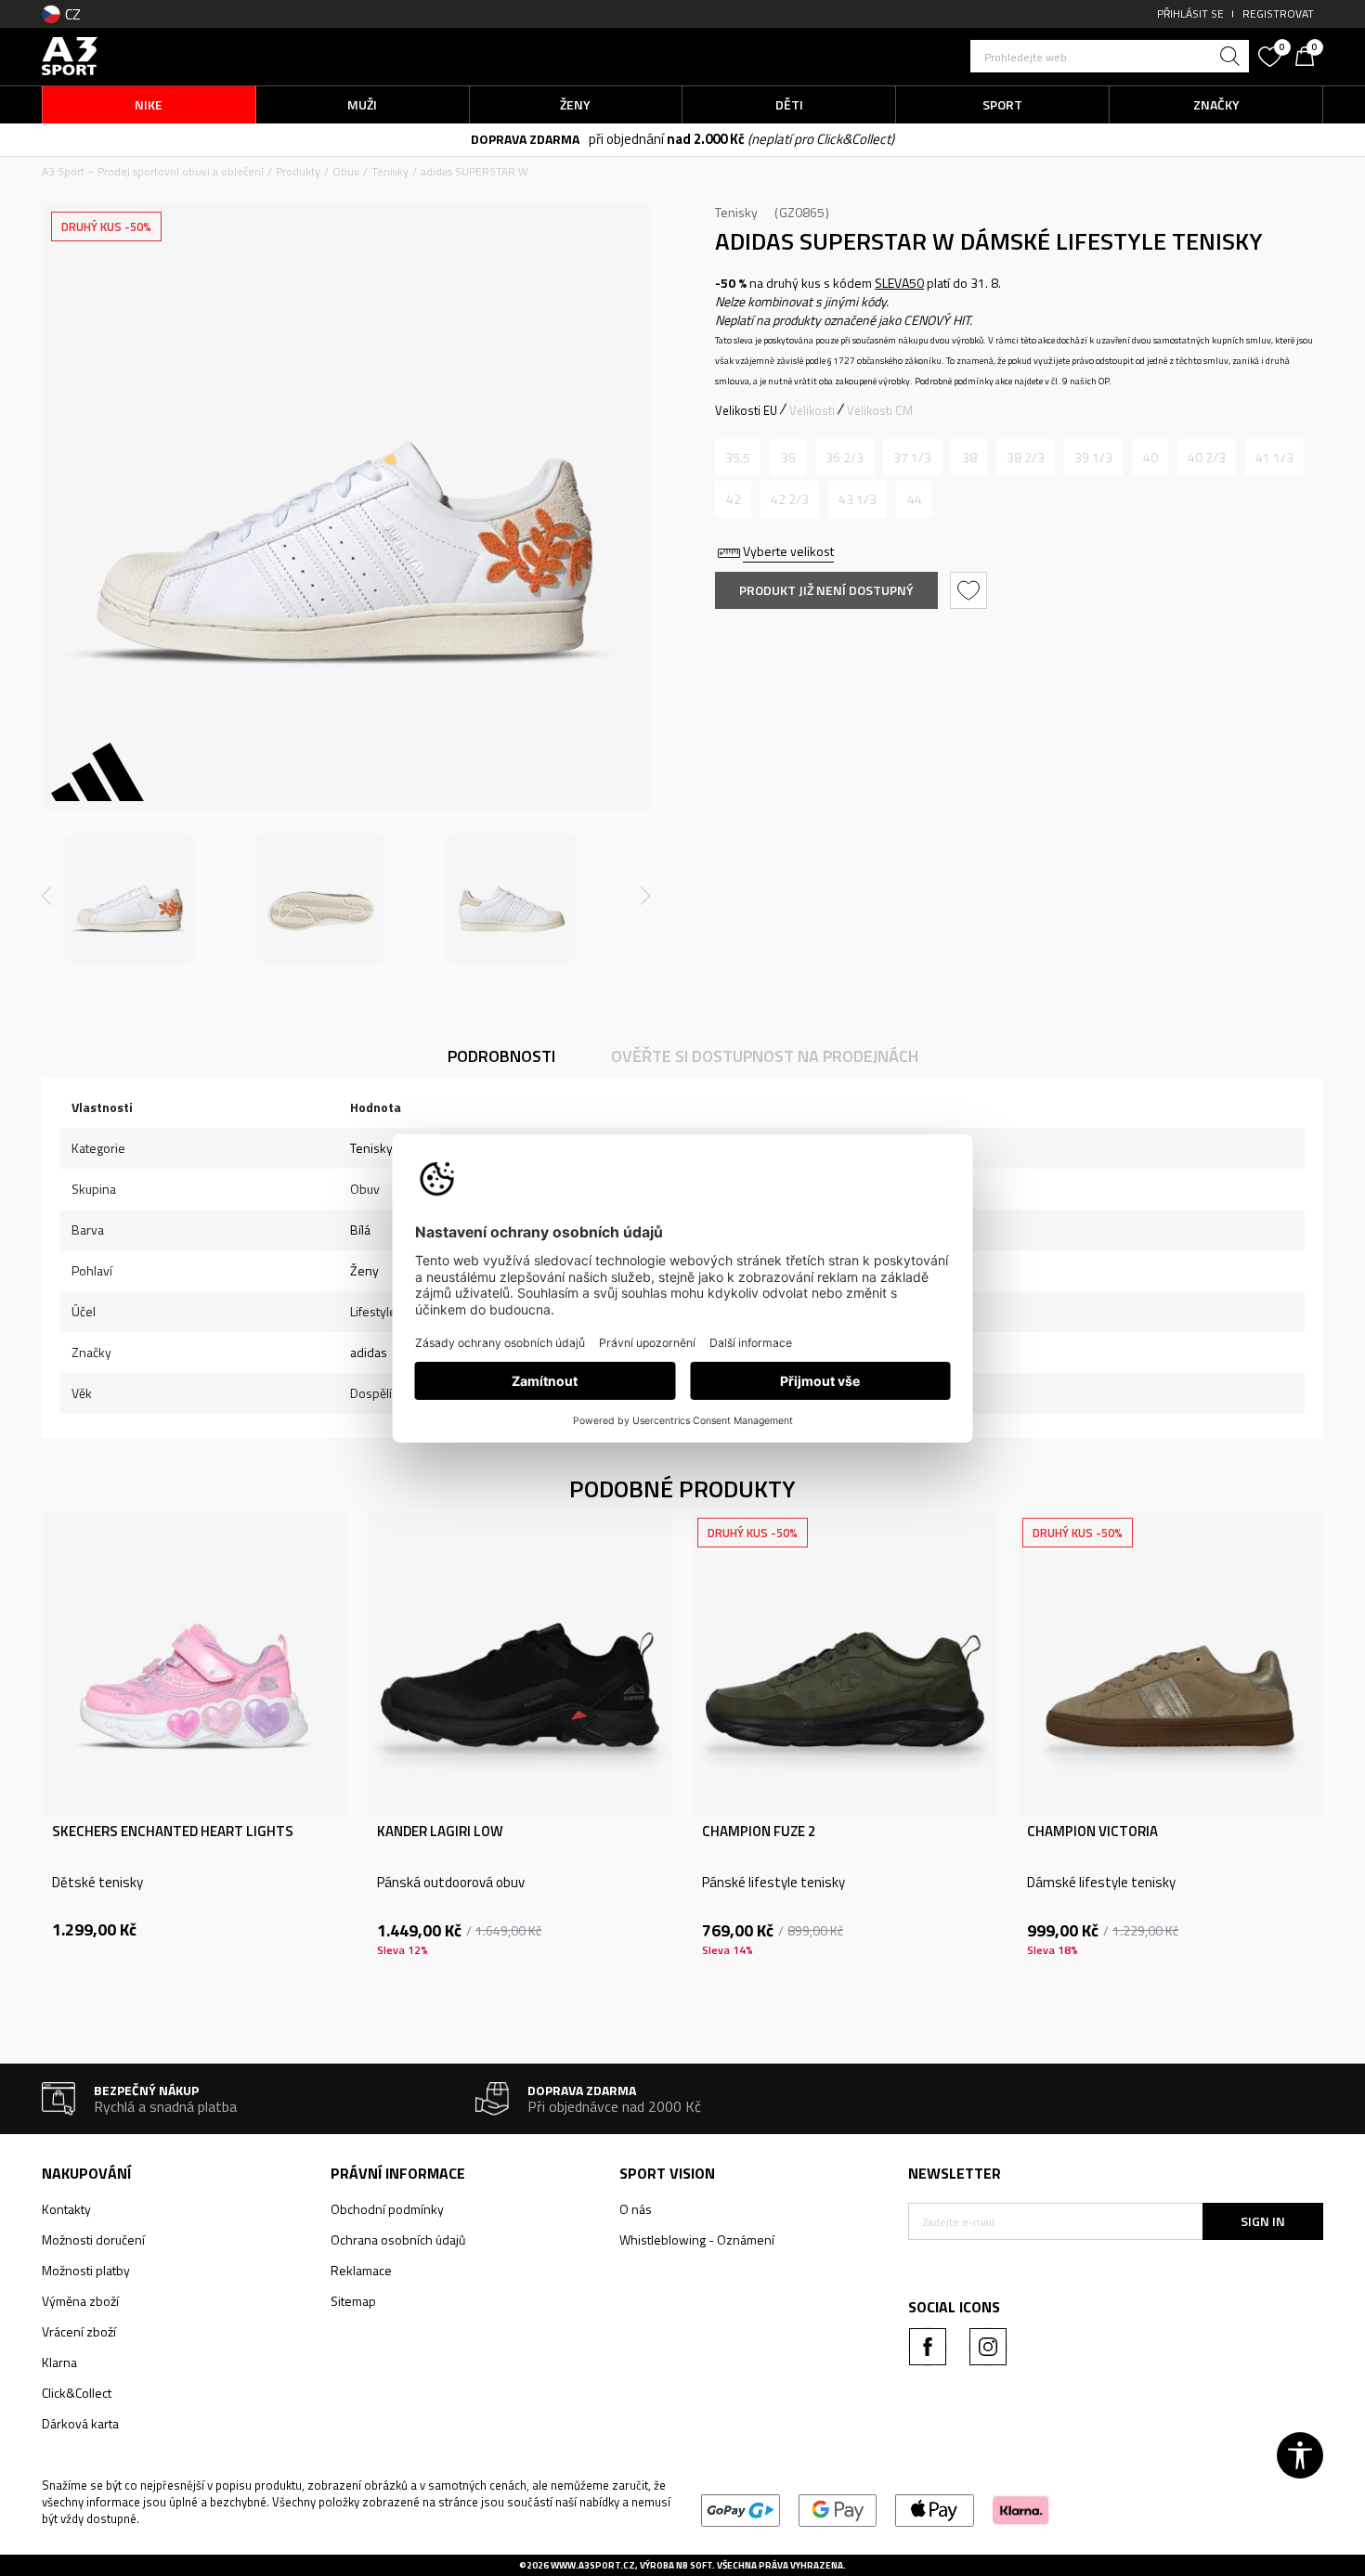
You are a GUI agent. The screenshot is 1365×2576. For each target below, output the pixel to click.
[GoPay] (741, 2509)
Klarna (59, 2362)
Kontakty (66, 2209)
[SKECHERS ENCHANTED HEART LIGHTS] (195, 1665)
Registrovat (1278, 13)
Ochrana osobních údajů (398, 2239)
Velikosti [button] (812, 410)
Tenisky (390, 171)
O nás (636, 2209)
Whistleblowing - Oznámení (697, 2239)
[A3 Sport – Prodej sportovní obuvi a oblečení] (70, 54)
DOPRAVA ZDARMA (525, 139)
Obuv (346, 171)
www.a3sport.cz (593, 2565)
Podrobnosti (501, 1056)
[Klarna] (1021, 2509)
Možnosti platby (86, 2270)
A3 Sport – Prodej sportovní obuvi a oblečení (153, 171)
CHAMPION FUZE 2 (759, 1832)
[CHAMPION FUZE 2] (845, 1665)
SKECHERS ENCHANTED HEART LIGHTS (173, 1832)
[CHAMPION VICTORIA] (1170, 1665)
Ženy (364, 1270)
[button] (1110, 56)
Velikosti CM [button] (880, 410)
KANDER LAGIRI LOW (440, 1832)
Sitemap (353, 2301)
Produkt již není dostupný (826, 590)
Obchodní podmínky (387, 2209)
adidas (369, 1352)
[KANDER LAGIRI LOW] (520, 1665)
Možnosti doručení (93, 2239)
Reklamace (361, 2270)
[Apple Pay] (935, 2509)
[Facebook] (928, 2347)
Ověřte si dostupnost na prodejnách (765, 1056)
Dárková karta (80, 2423)
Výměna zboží (80, 2301)
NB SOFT (694, 2565)
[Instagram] (988, 2347)
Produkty (298, 171)
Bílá (360, 1230)
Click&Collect (77, 2393)
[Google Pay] (838, 2509)
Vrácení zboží (79, 2331)
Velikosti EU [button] (746, 410)
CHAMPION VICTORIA (1092, 1832)
